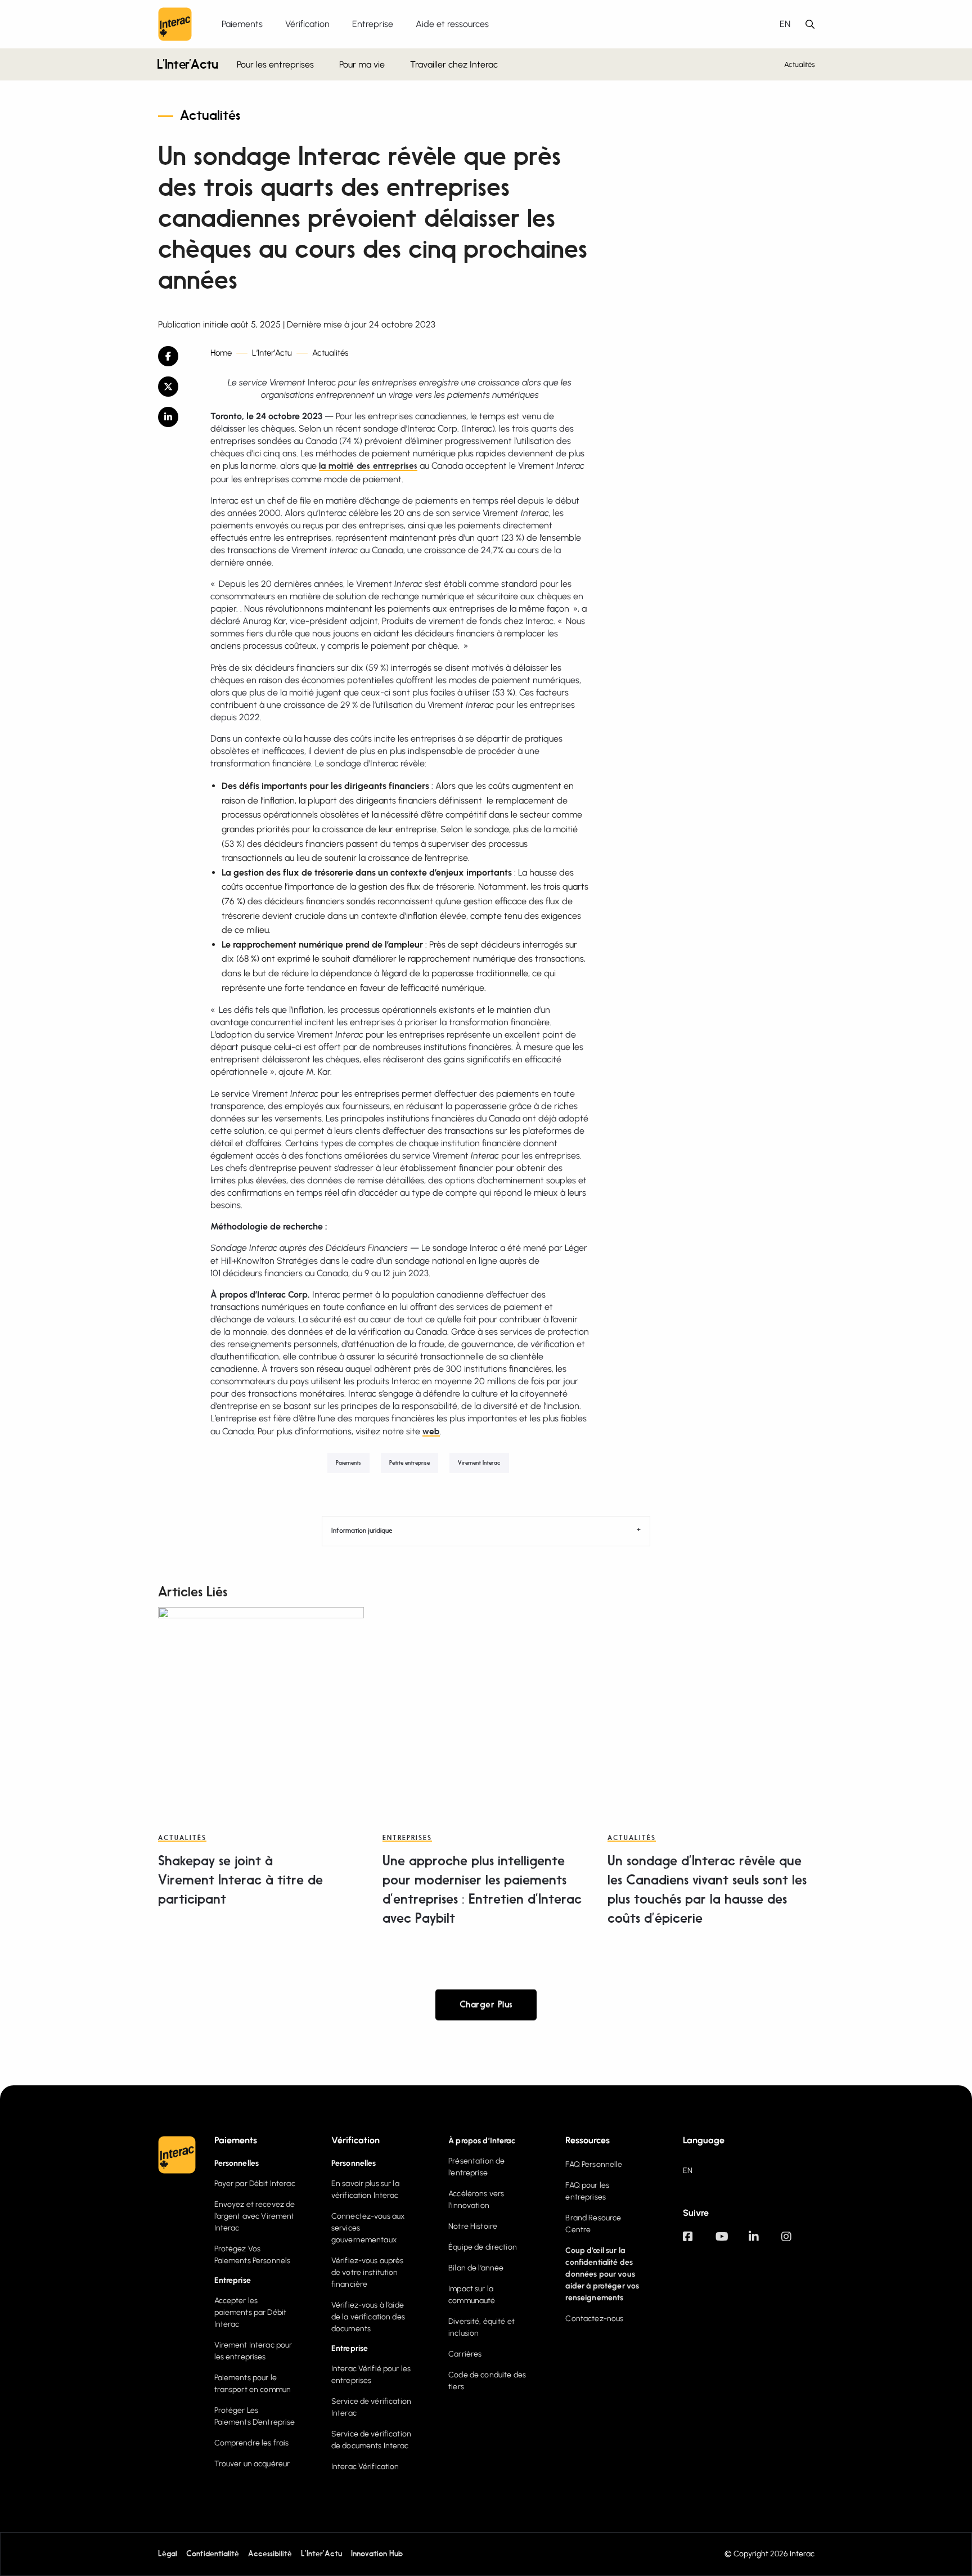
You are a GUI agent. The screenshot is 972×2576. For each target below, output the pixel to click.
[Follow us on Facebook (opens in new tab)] (699, 2242)
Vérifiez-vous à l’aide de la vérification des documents (368, 2317)
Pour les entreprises (275, 64)
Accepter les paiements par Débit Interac (251, 2312)
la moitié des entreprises (368, 466)
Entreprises (407, 1838)
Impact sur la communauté (472, 2295)
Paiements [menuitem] (242, 24)
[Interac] (175, 24)
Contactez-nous (594, 2319)
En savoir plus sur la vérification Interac (365, 2189)
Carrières (465, 2354)
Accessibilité (270, 2554)
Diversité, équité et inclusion (481, 2327)
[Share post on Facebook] (176, 356)
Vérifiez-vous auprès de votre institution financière (368, 2272)
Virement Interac (479, 1463)
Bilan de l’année (476, 2268)
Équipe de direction (483, 2247)
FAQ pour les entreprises (587, 2191)
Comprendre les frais (252, 2443)
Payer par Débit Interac (255, 2184)
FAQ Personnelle (594, 2164)
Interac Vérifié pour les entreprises (371, 2375)
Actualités (800, 64)
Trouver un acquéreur (252, 2464)
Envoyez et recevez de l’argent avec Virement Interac (255, 2216)
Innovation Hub (377, 2554)
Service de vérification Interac (371, 2407)
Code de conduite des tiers (487, 2381)
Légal (168, 2554)
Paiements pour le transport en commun (253, 2384)
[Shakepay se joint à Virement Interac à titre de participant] (261, 1710)
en (785, 24)
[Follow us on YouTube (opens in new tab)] (732, 2242)
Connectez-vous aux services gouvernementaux (368, 2228)
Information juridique (362, 1531)
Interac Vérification (365, 2467)
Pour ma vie (362, 64)
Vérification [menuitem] (307, 24)
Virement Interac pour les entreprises (253, 2351)
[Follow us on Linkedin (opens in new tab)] (765, 2242)
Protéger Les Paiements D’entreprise (255, 2416)
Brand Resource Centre (593, 2224)
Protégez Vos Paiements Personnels (253, 2255)
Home (221, 353)
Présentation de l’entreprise (476, 2167)
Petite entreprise (409, 1463)
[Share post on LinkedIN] (176, 417)
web (431, 1432)
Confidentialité (213, 2554)
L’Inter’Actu (188, 66)
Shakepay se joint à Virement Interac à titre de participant (240, 1881)
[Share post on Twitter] (176, 387)
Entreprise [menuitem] (373, 24)
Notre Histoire (473, 2226)
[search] (810, 24)
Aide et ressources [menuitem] (452, 24)
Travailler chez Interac (454, 64)
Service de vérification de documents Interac (371, 2440)
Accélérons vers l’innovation (476, 2200)
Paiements (348, 1463)
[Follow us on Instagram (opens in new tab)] (798, 2242)
